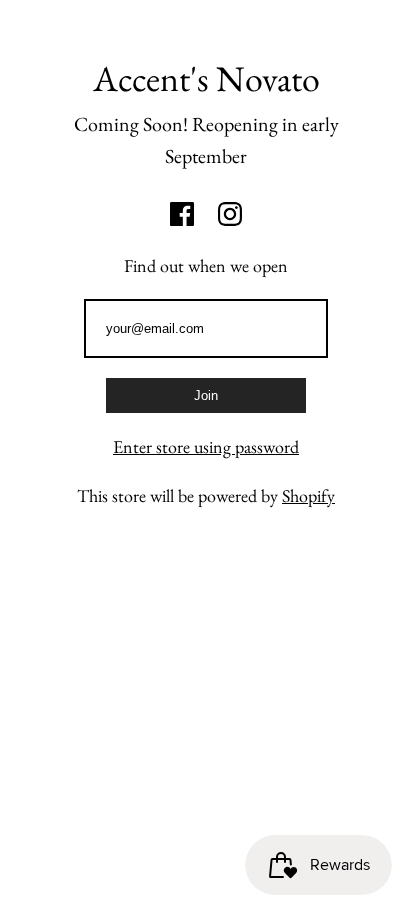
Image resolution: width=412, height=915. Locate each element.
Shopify (308, 495)
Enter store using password (206, 446)
